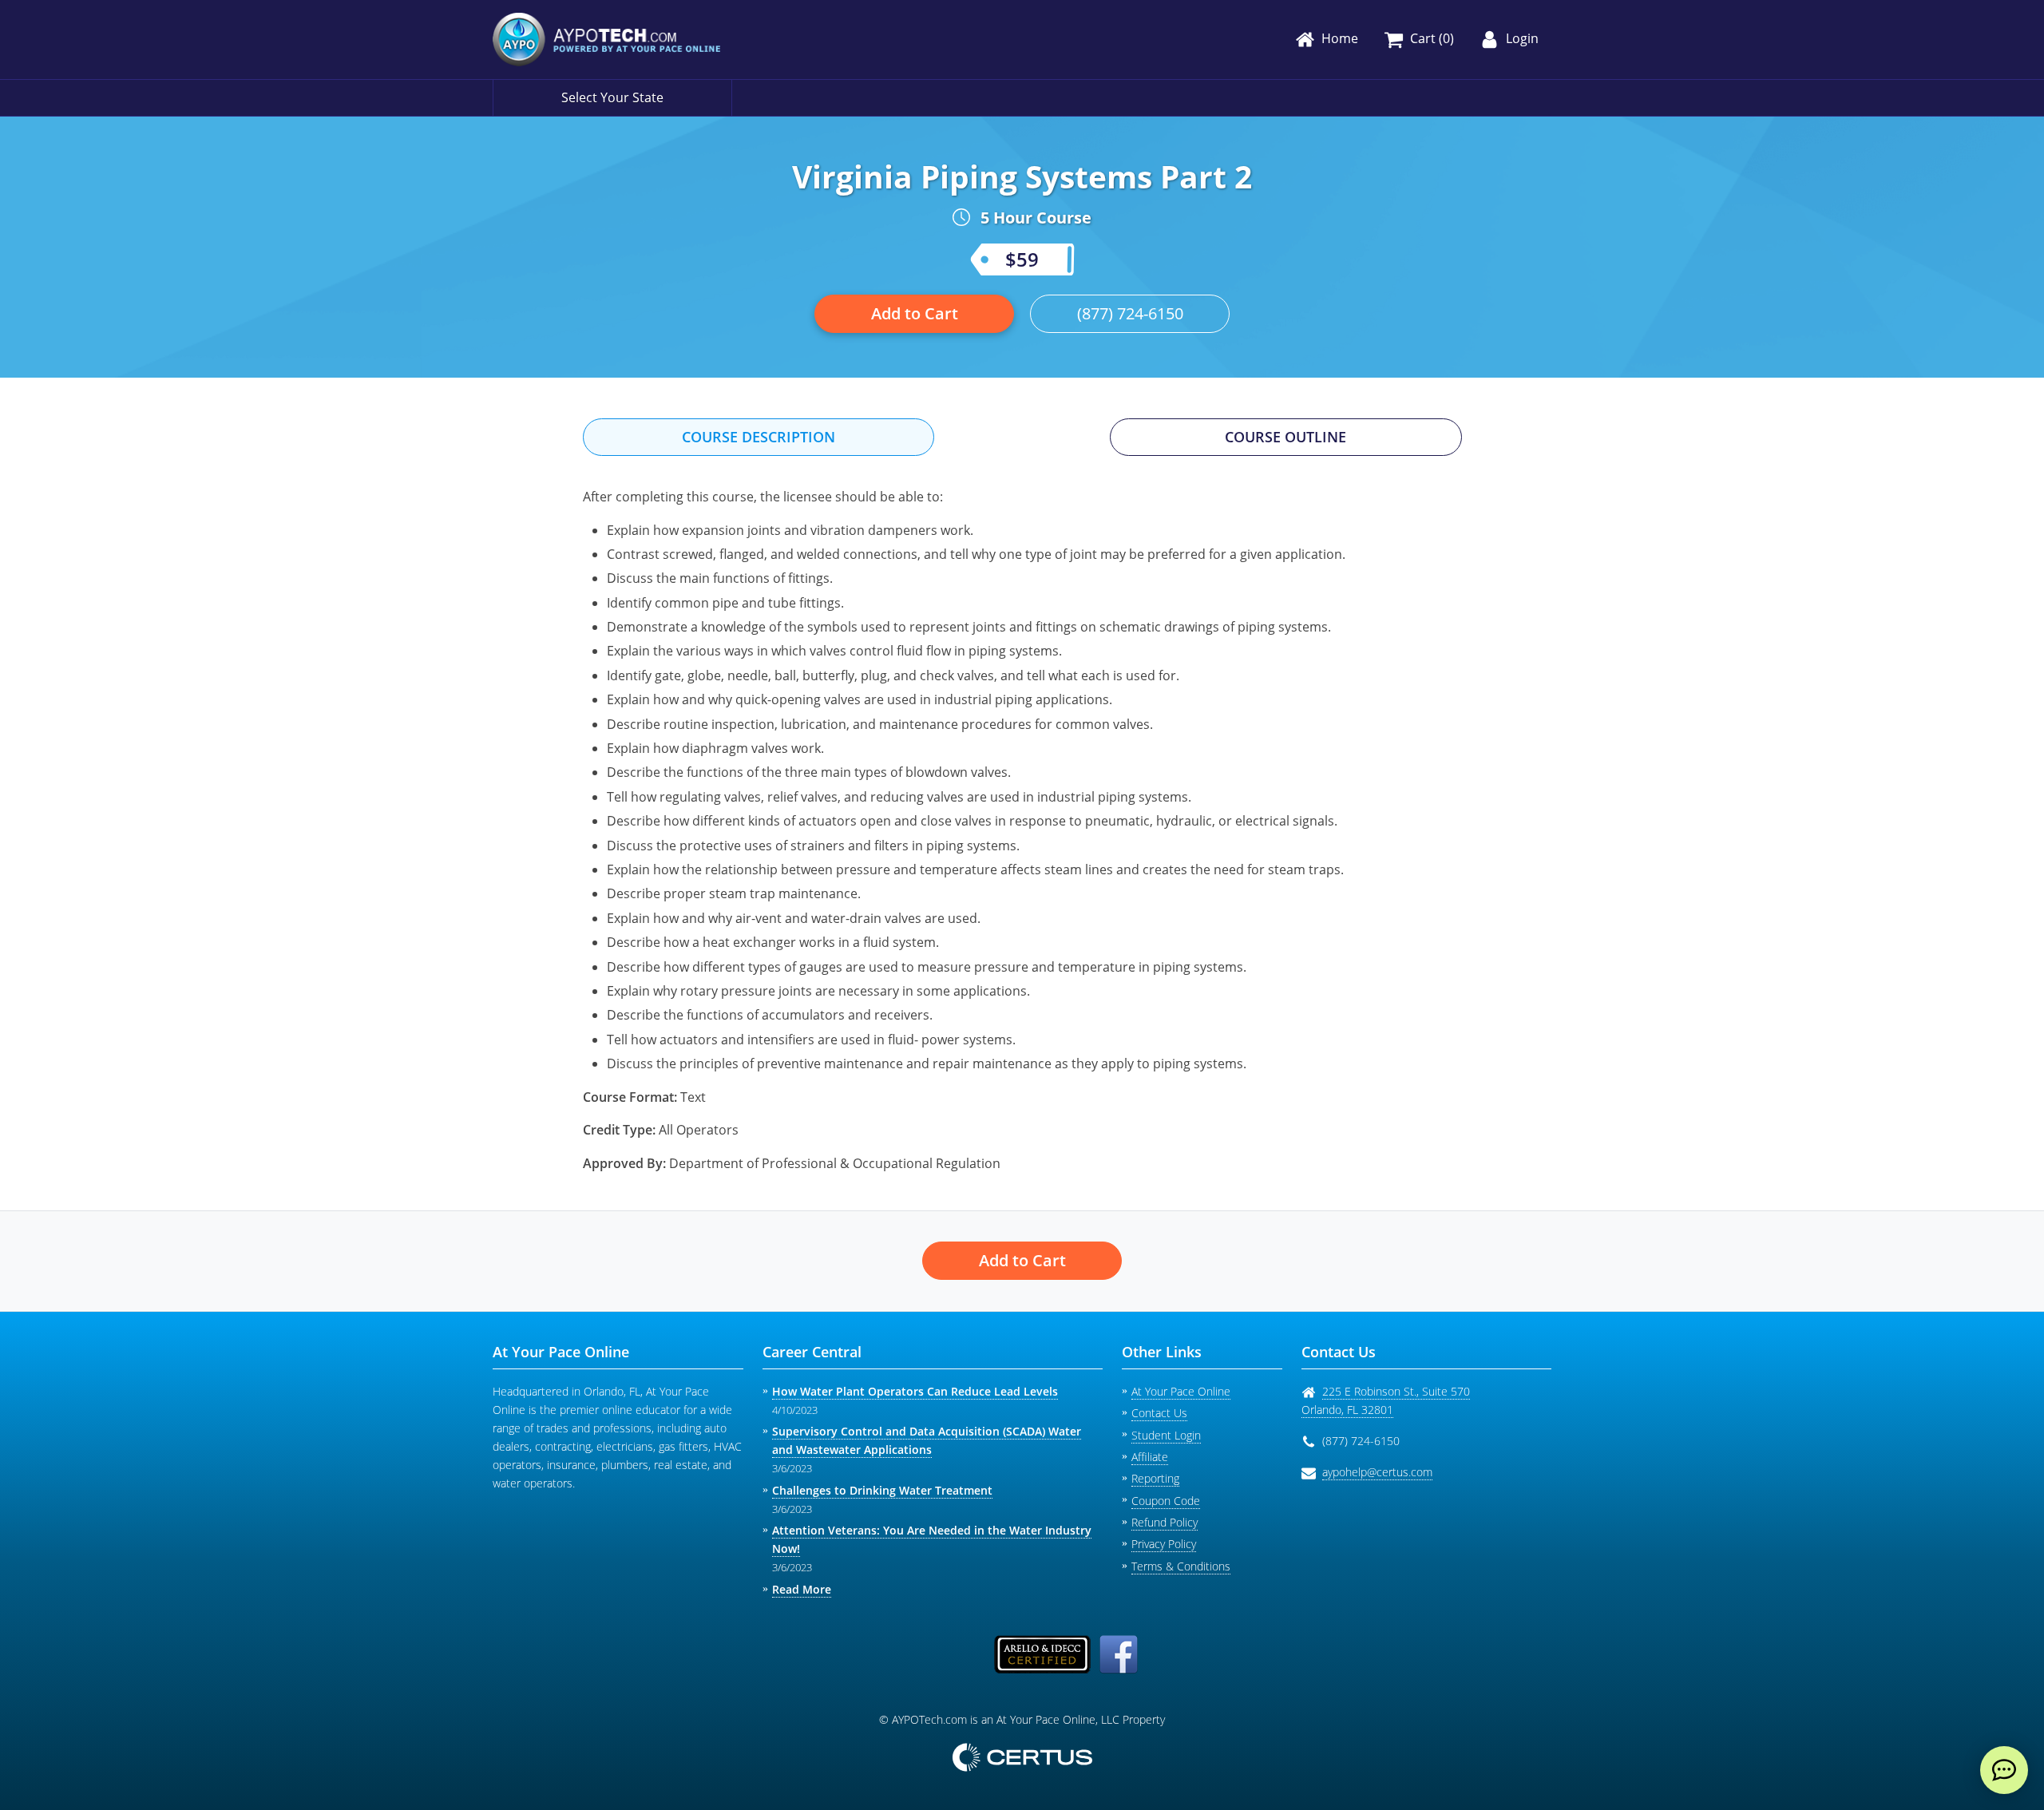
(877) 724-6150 (1130, 313)
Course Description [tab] (759, 437)
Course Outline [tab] (1285, 437)
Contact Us (1159, 1413)
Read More (802, 1589)
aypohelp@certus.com (1377, 1472)
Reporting (1155, 1478)
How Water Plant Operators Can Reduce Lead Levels (915, 1391)
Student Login (1166, 1435)
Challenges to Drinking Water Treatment (882, 1490)
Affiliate (1150, 1457)
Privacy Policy (1164, 1544)
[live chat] (2004, 1770)
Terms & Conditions (1181, 1566)
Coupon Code (1166, 1501)
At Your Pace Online (1181, 1391)
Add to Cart (915, 313)
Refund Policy (1165, 1522)
